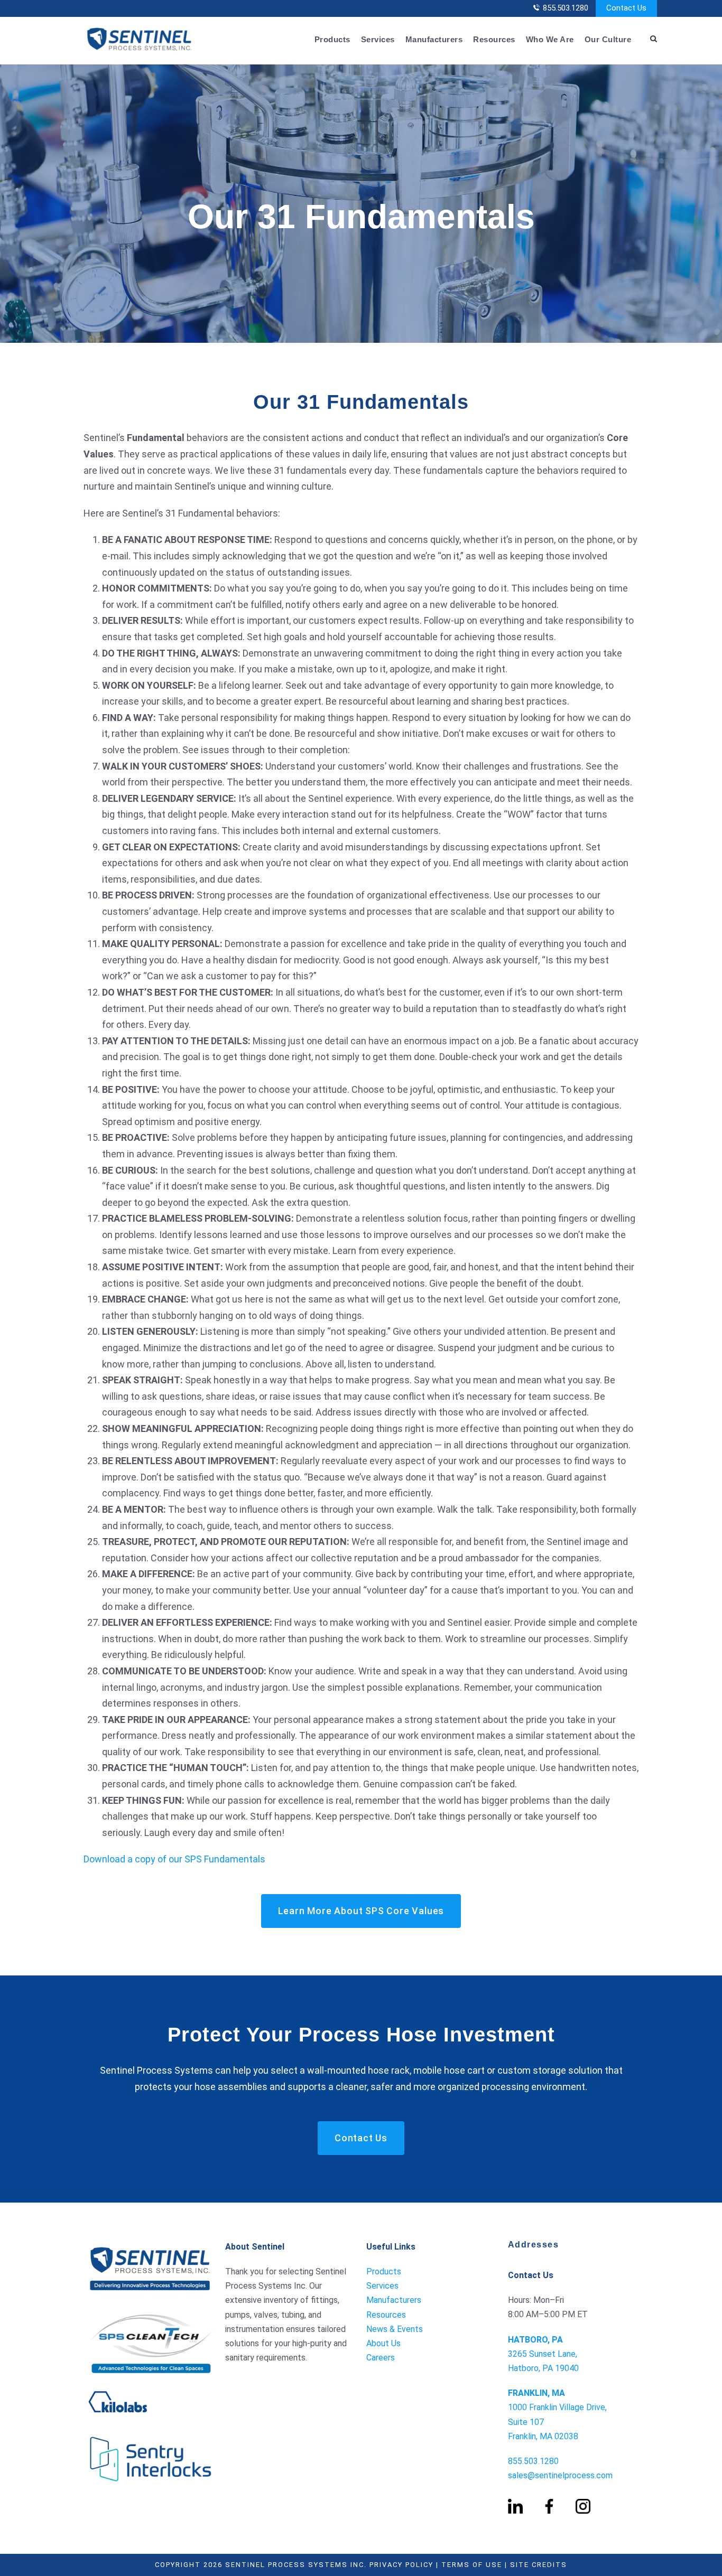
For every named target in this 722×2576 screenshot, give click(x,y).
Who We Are (550, 39)
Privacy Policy (401, 2565)
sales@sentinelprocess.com (560, 2475)
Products (332, 39)
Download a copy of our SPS (143, 1859)
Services (378, 39)
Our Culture (608, 39)
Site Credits (539, 2565)
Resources (494, 39)
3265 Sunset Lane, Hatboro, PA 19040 (543, 2354)
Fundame (223, 1859)
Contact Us (626, 8)
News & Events (395, 2329)
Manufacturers (434, 39)
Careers (381, 2358)
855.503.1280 (566, 8)
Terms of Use (472, 2565)
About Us (383, 2343)
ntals (254, 1859)
